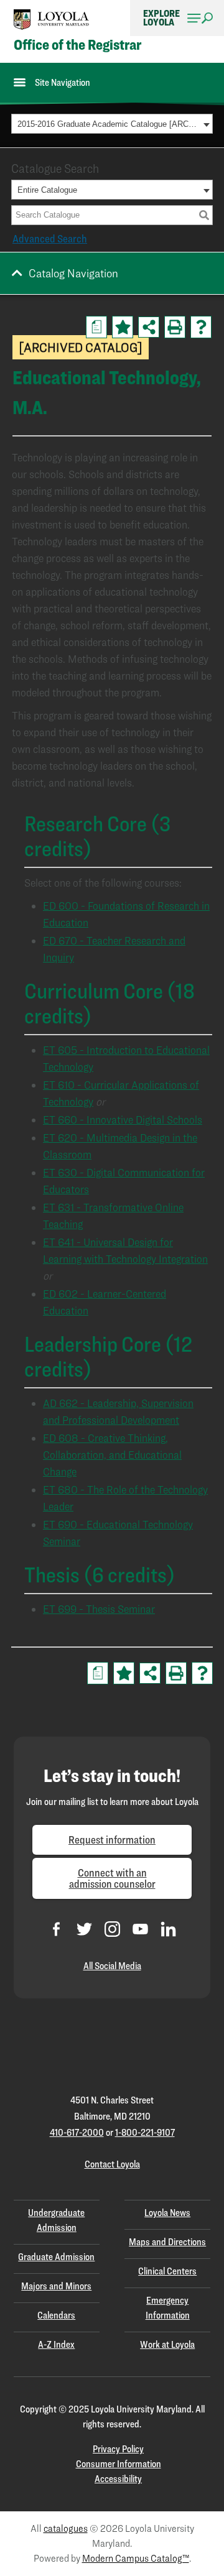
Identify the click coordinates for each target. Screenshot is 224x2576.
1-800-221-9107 (145, 2132)
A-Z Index (56, 2344)
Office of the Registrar (77, 45)
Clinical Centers (167, 2271)
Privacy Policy (118, 2449)
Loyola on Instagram (112, 1929)
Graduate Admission (56, 2257)
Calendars (56, 2315)
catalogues (66, 2528)
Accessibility (118, 2479)
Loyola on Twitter (84, 1929)
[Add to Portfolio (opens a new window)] (123, 327)
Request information (112, 1840)
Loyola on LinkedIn (168, 1929)
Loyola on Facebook (56, 1929)
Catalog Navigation (73, 273)
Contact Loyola (112, 2164)
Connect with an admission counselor (112, 1878)
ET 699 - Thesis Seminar (99, 1609)
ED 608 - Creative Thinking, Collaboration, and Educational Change (112, 1455)
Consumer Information (119, 2464)
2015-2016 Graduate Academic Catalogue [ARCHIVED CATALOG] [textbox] (109, 124)
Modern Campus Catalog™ (136, 2558)
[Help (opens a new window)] (201, 327)
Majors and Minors (56, 2286)
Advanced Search (50, 238)
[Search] (204, 215)
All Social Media (112, 1966)
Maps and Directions (167, 2242)
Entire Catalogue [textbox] (47, 190)
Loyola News (167, 2213)
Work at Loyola (167, 2344)
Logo (52, 20)
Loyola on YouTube (140, 1929)
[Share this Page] (149, 327)
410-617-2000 (77, 2132)
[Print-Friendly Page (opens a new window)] (175, 327)
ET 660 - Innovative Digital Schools (123, 1119)
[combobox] (112, 124)
